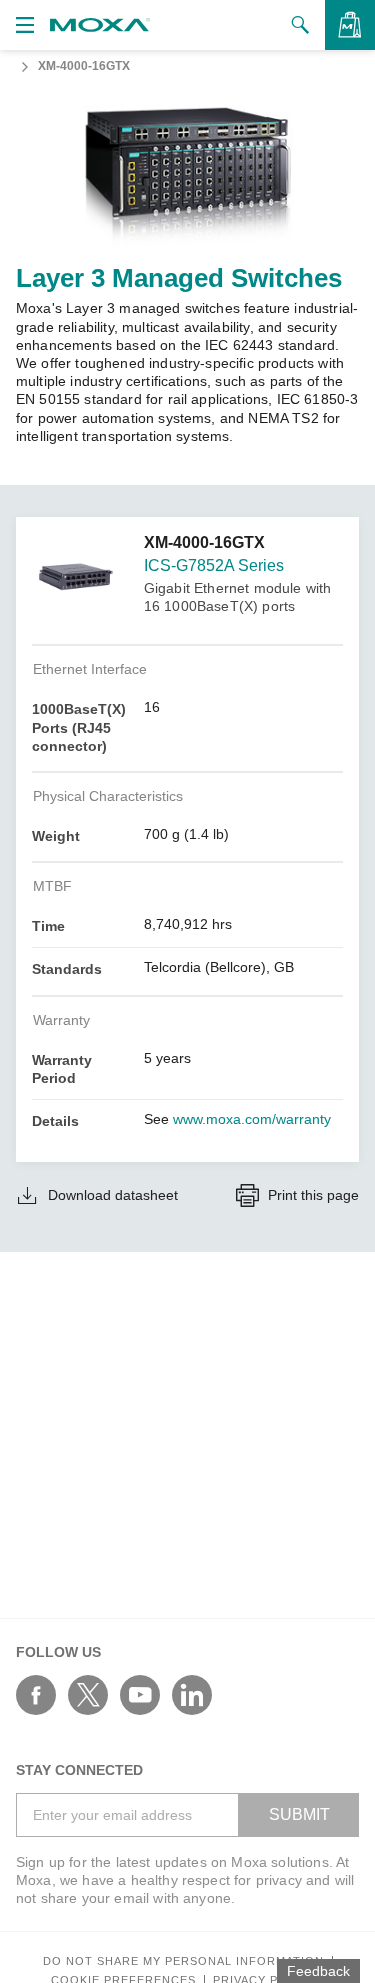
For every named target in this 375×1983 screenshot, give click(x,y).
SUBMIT (299, 1814)
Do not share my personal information (183, 1961)
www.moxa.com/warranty (252, 1119)
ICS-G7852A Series (214, 565)
